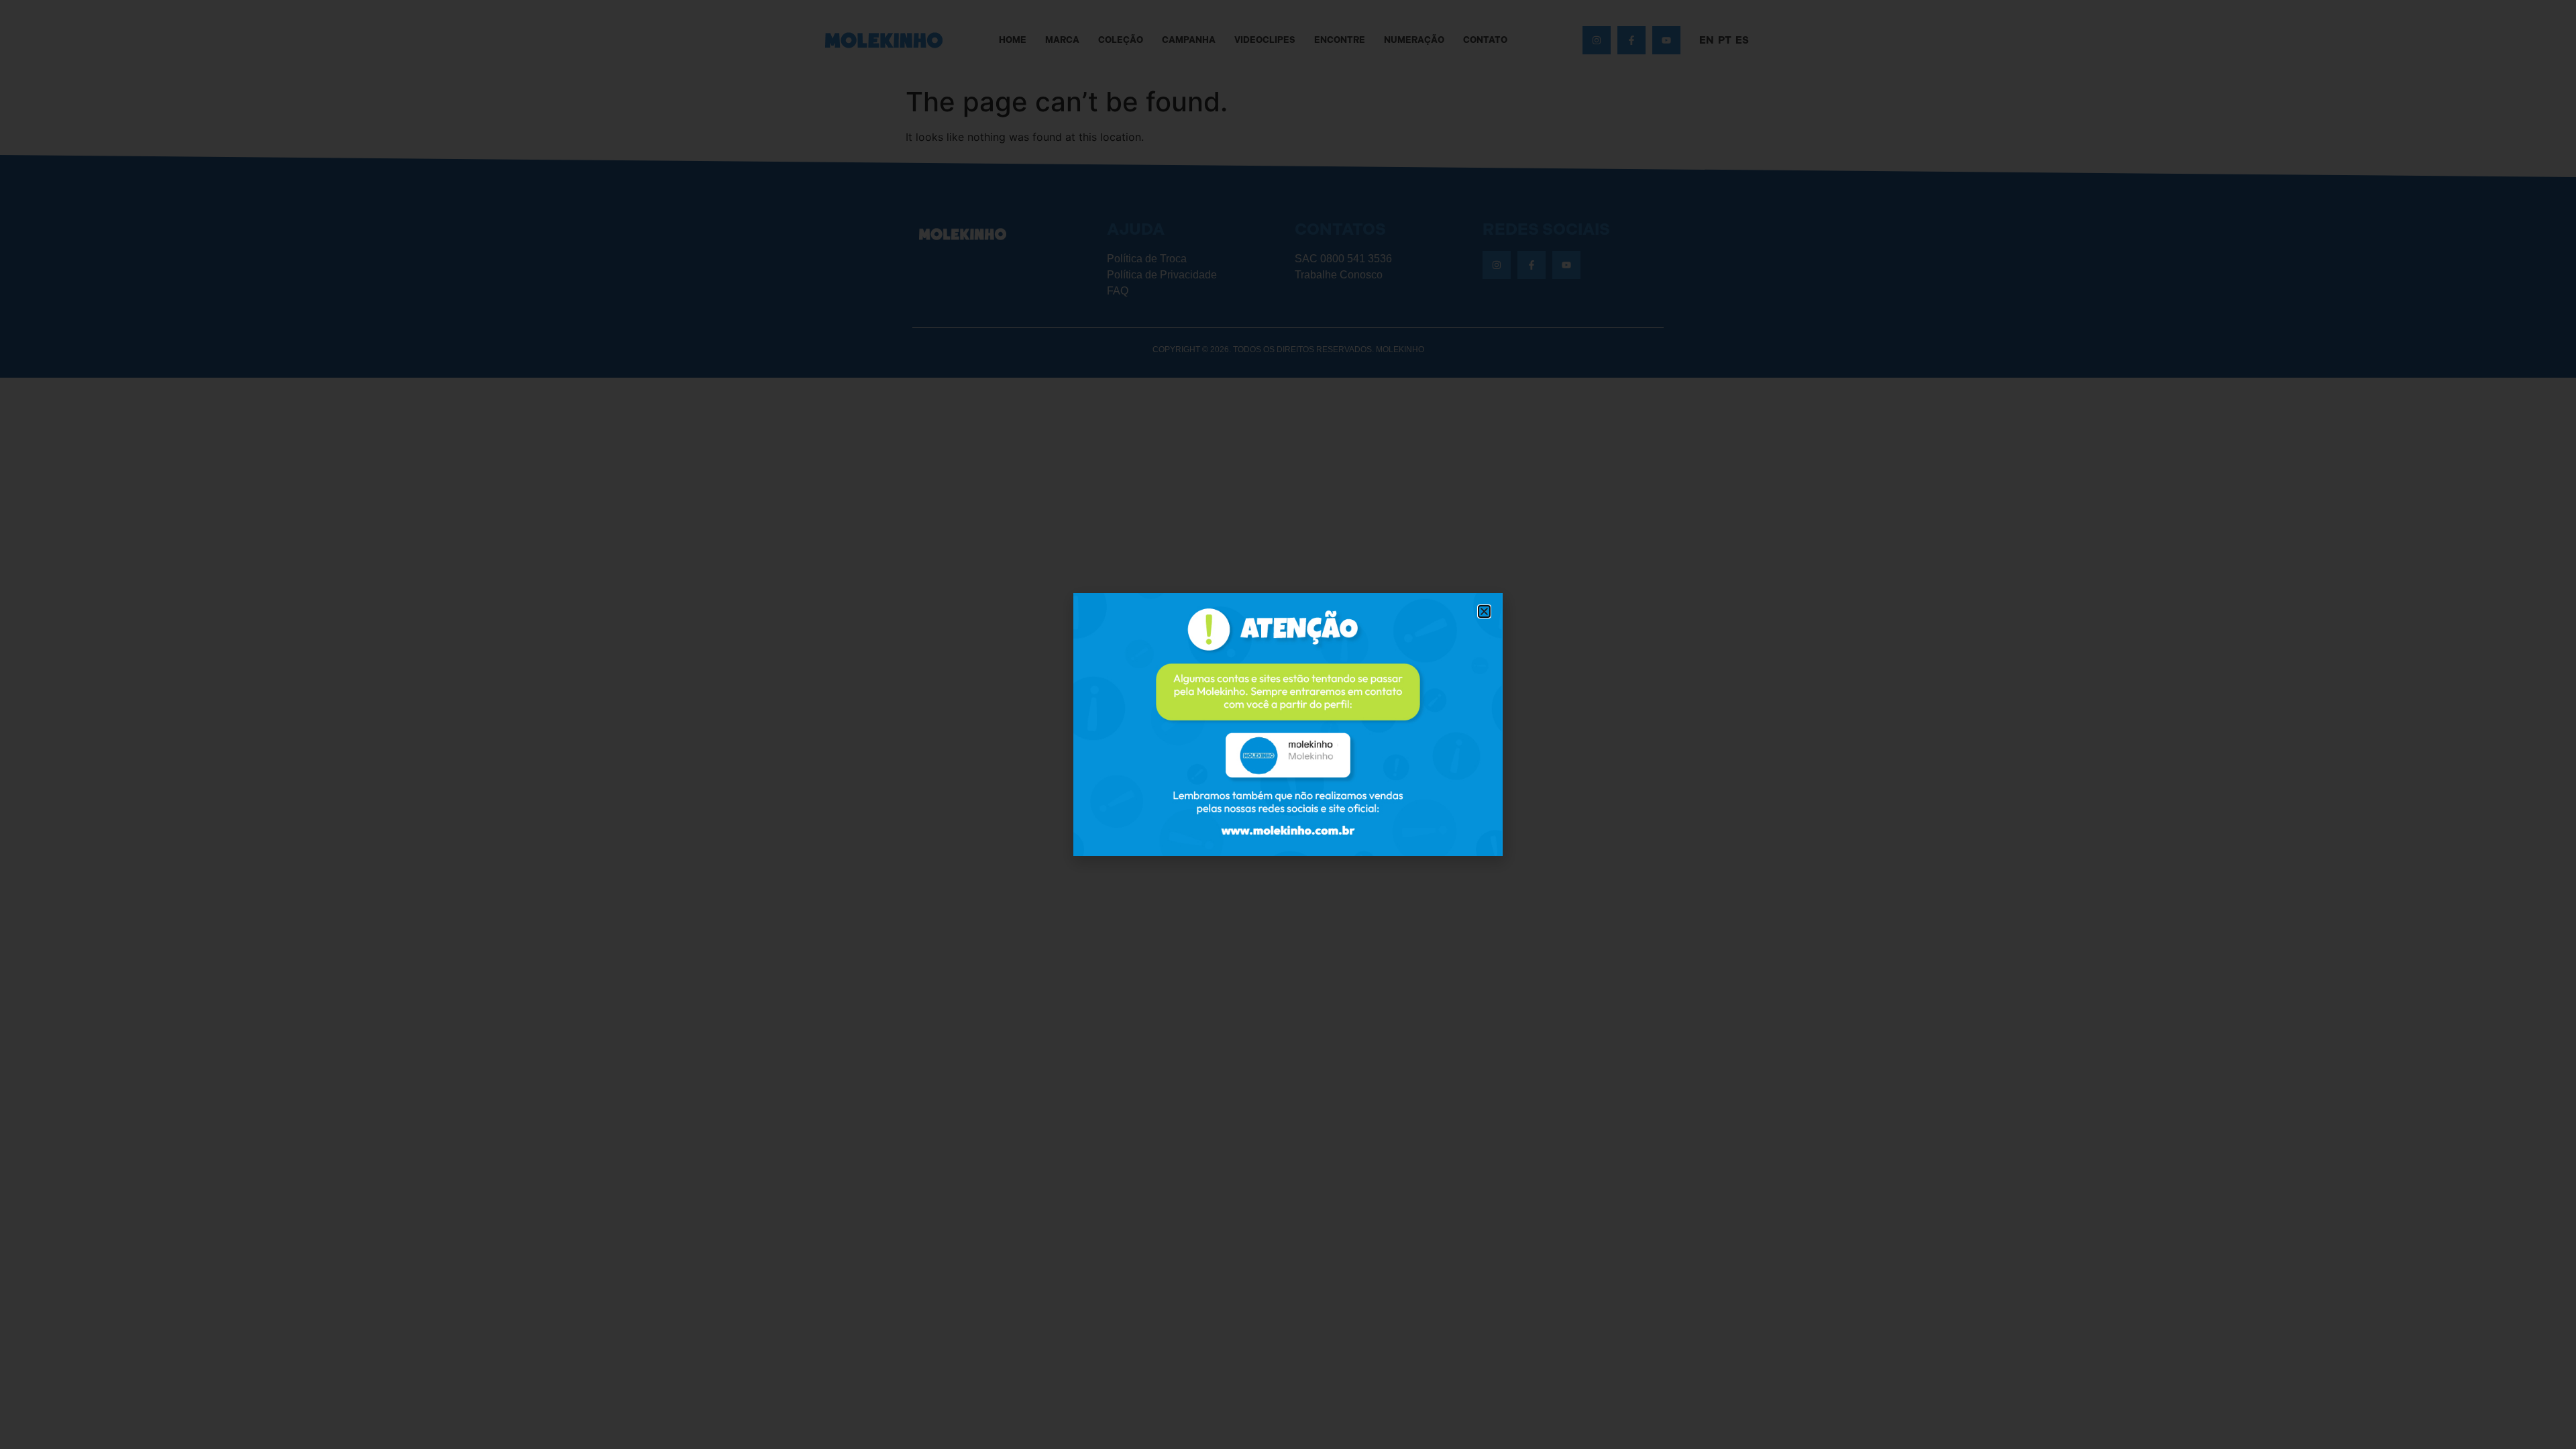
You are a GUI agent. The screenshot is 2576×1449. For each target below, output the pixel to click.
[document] (1288, 724)
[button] (1484, 611)
